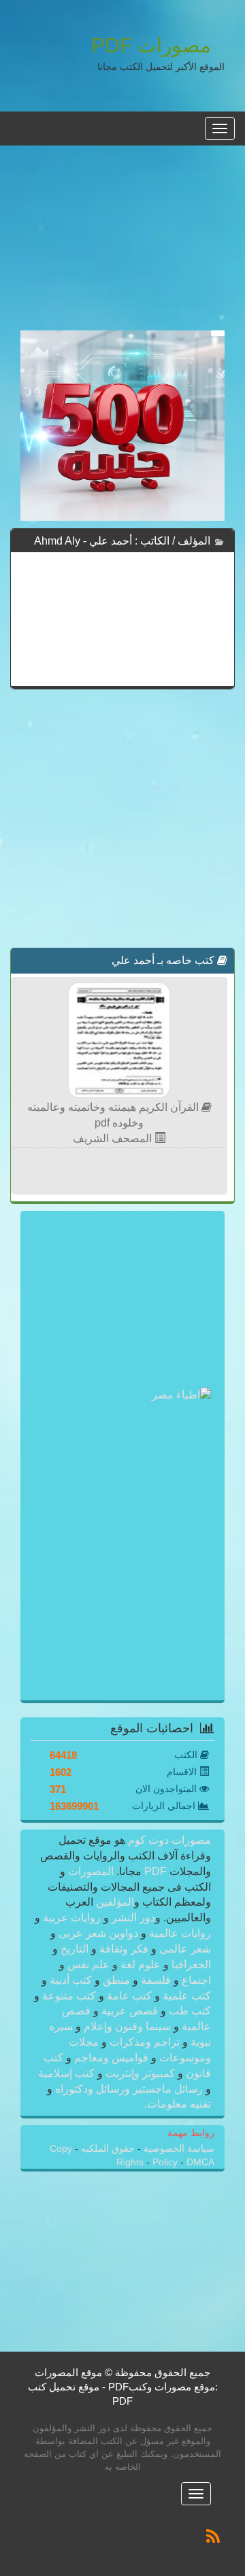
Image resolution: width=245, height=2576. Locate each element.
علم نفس (88, 1964)
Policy (166, 2162)
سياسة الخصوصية (178, 2149)
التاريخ (75, 1949)
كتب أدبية (71, 1980)
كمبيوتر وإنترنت (140, 2073)
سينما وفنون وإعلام (127, 2026)
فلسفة (156, 1980)
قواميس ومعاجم (111, 2058)
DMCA (200, 2162)
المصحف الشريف (114, 1138)
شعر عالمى (184, 1949)
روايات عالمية (179, 1933)
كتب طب (189, 2011)
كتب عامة (129, 1996)
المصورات (89, 1871)
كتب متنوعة (69, 1996)
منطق (116, 1980)
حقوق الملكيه (107, 2149)
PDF (156, 1871)
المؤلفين (114, 1902)
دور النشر (133, 1918)
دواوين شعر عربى (98, 1933)
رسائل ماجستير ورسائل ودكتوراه (129, 2089)
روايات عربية (72, 1918)
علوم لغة (141, 1964)
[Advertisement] (122, 245)
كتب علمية (185, 1996)
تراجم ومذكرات (145, 2042)
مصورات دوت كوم (168, 1840)
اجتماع (195, 1980)
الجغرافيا (190, 1964)
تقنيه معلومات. (178, 2104)
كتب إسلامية (68, 2073)
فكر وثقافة (124, 1949)
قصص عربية (130, 2011)
